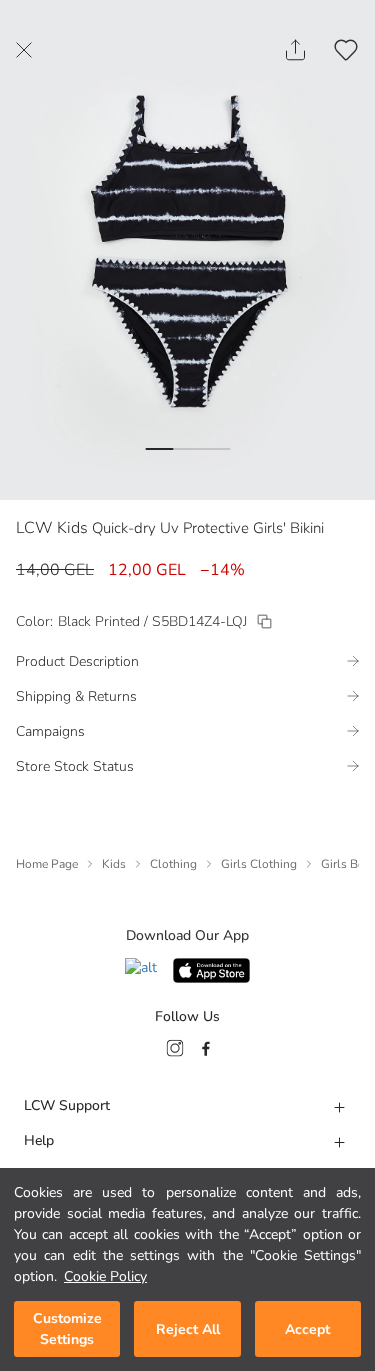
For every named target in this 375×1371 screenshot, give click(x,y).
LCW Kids (52, 528)
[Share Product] (295, 50)
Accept (307, 1329)
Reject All (188, 1329)
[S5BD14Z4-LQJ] (264, 621)
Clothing (173, 864)
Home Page (47, 864)
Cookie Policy (105, 1276)
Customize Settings (67, 1329)
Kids (114, 864)
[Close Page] (24, 50)
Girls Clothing (259, 864)
